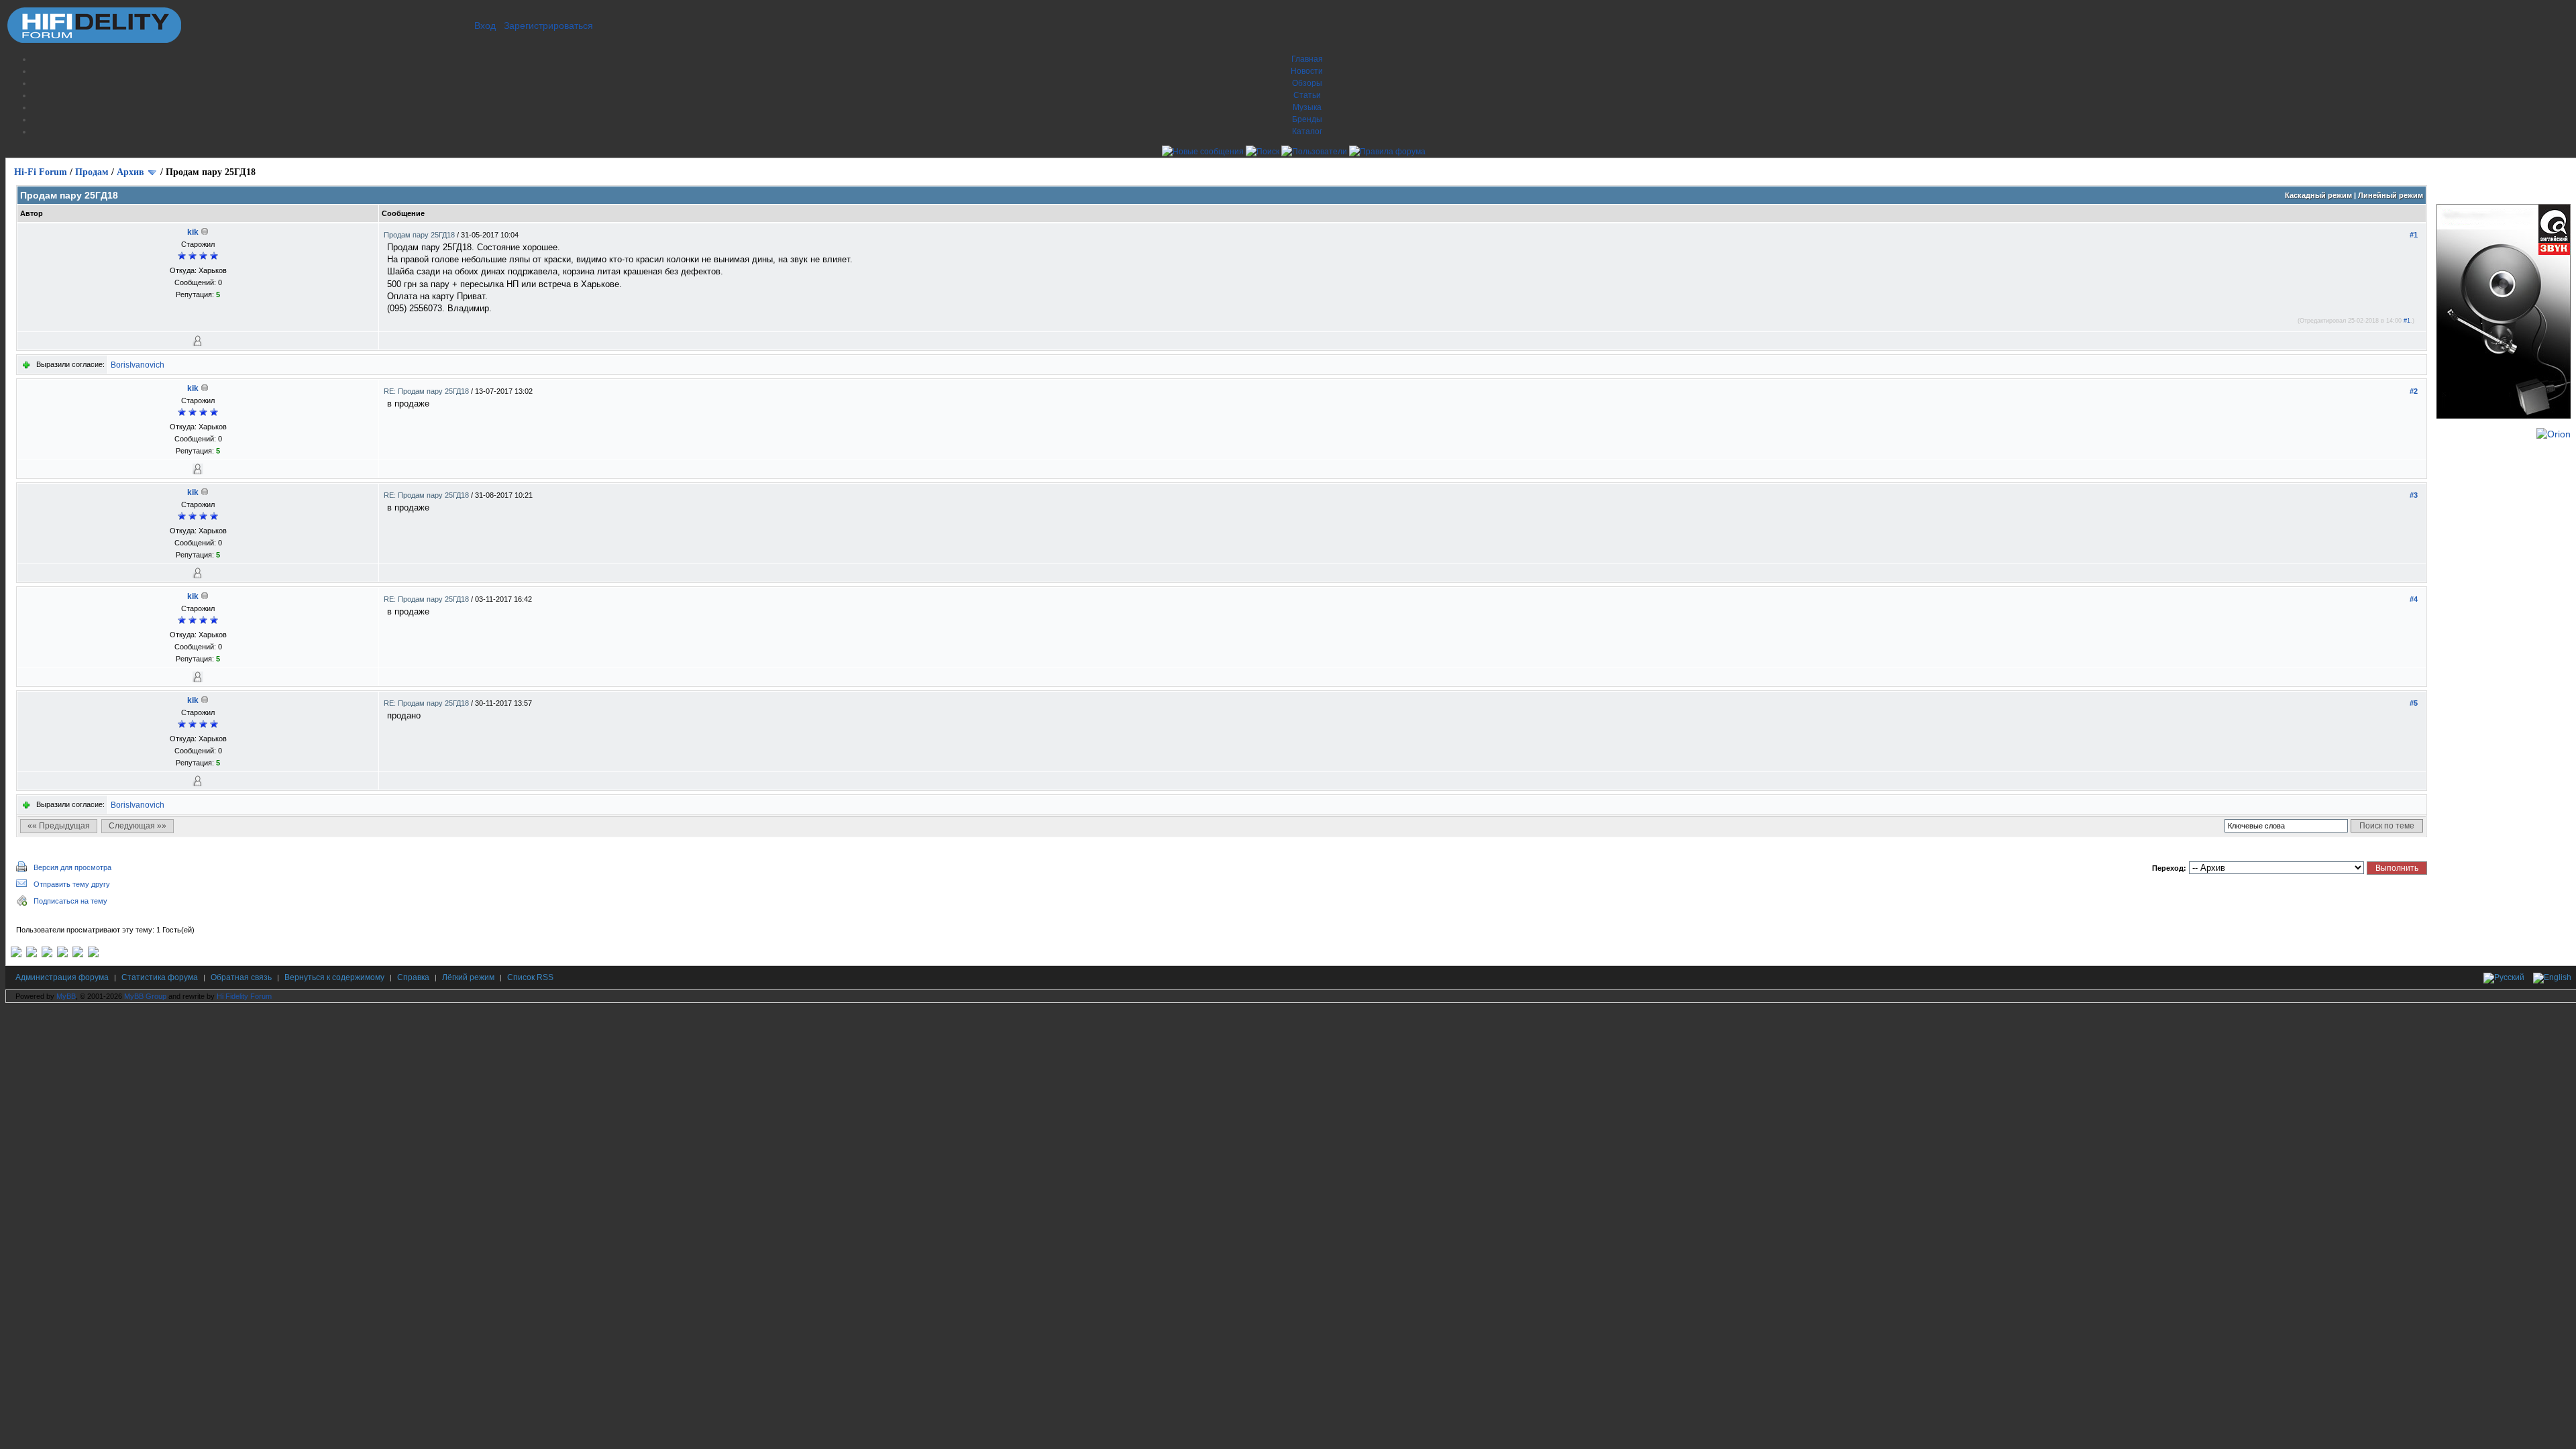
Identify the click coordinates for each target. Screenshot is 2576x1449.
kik (193, 232)
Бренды (1307, 119)
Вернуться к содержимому (334, 977)
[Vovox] (93, 955)
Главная (1307, 59)
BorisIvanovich (138, 365)
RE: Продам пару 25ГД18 (427, 391)
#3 (2414, 495)
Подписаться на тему (70, 901)
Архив (130, 172)
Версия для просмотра (72, 867)
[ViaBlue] (47, 955)
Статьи (1307, 95)
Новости (1307, 71)
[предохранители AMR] (16, 955)
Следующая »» (138, 826)
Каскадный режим (2318, 195)
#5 (2414, 703)
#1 (2414, 235)
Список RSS (530, 977)
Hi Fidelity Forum (244, 996)
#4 (2414, 599)
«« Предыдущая (59, 826)
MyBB (66, 996)
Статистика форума (160, 977)
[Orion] (2554, 434)
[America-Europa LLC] (32, 955)
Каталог (1307, 131)
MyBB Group (145, 996)
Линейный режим (2391, 195)
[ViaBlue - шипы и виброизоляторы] (78, 955)
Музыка (1307, 107)
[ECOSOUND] (62, 955)
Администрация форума (62, 977)
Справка (413, 977)
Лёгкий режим (468, 977)
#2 (2414, 391)
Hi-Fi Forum (41, 172)
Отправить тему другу (72, 884)
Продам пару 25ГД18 (420, 235)
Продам (92, 172)
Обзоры (1307, 83)
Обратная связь (241, 977)
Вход (485, 25)
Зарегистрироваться (548, 25)
